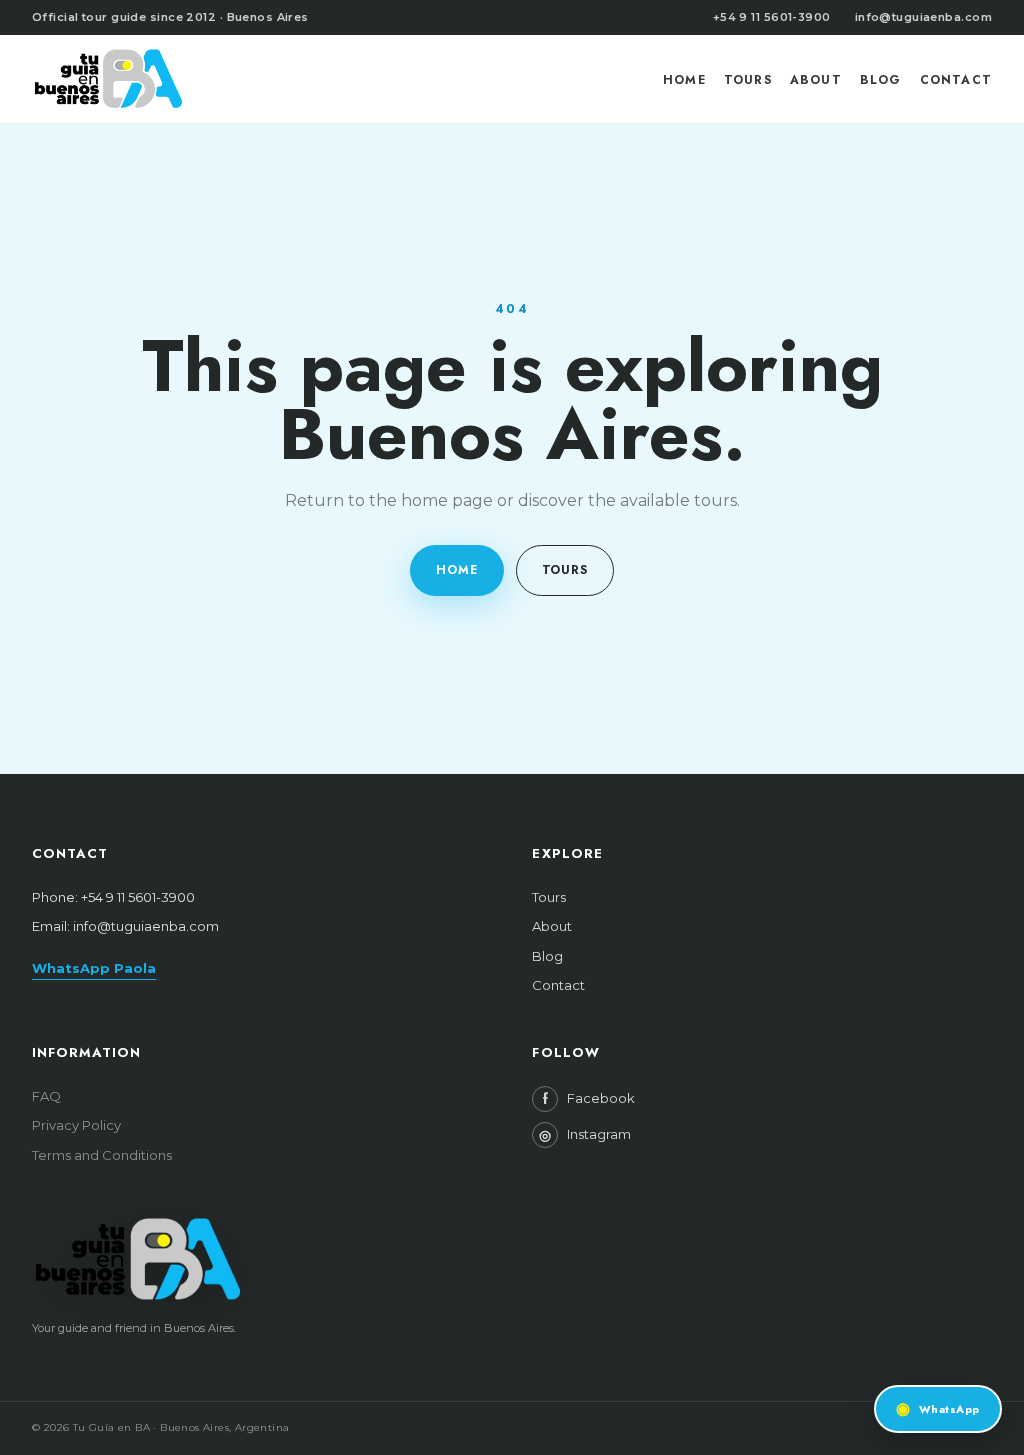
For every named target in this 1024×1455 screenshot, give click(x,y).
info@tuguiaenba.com (923, 17)
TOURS (748, 80)
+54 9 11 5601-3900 (772, 17)
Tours (549, 897)
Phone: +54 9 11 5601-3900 (113, 897)
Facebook (589, 1099)
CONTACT (956, 80)
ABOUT (816, 80)
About (552, 926)
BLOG (881, 80)
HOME (684, 80)
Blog (547, 956)
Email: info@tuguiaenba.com (125, 926)
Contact (558, 985)
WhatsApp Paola (94, 968)
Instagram (585, 1135)
